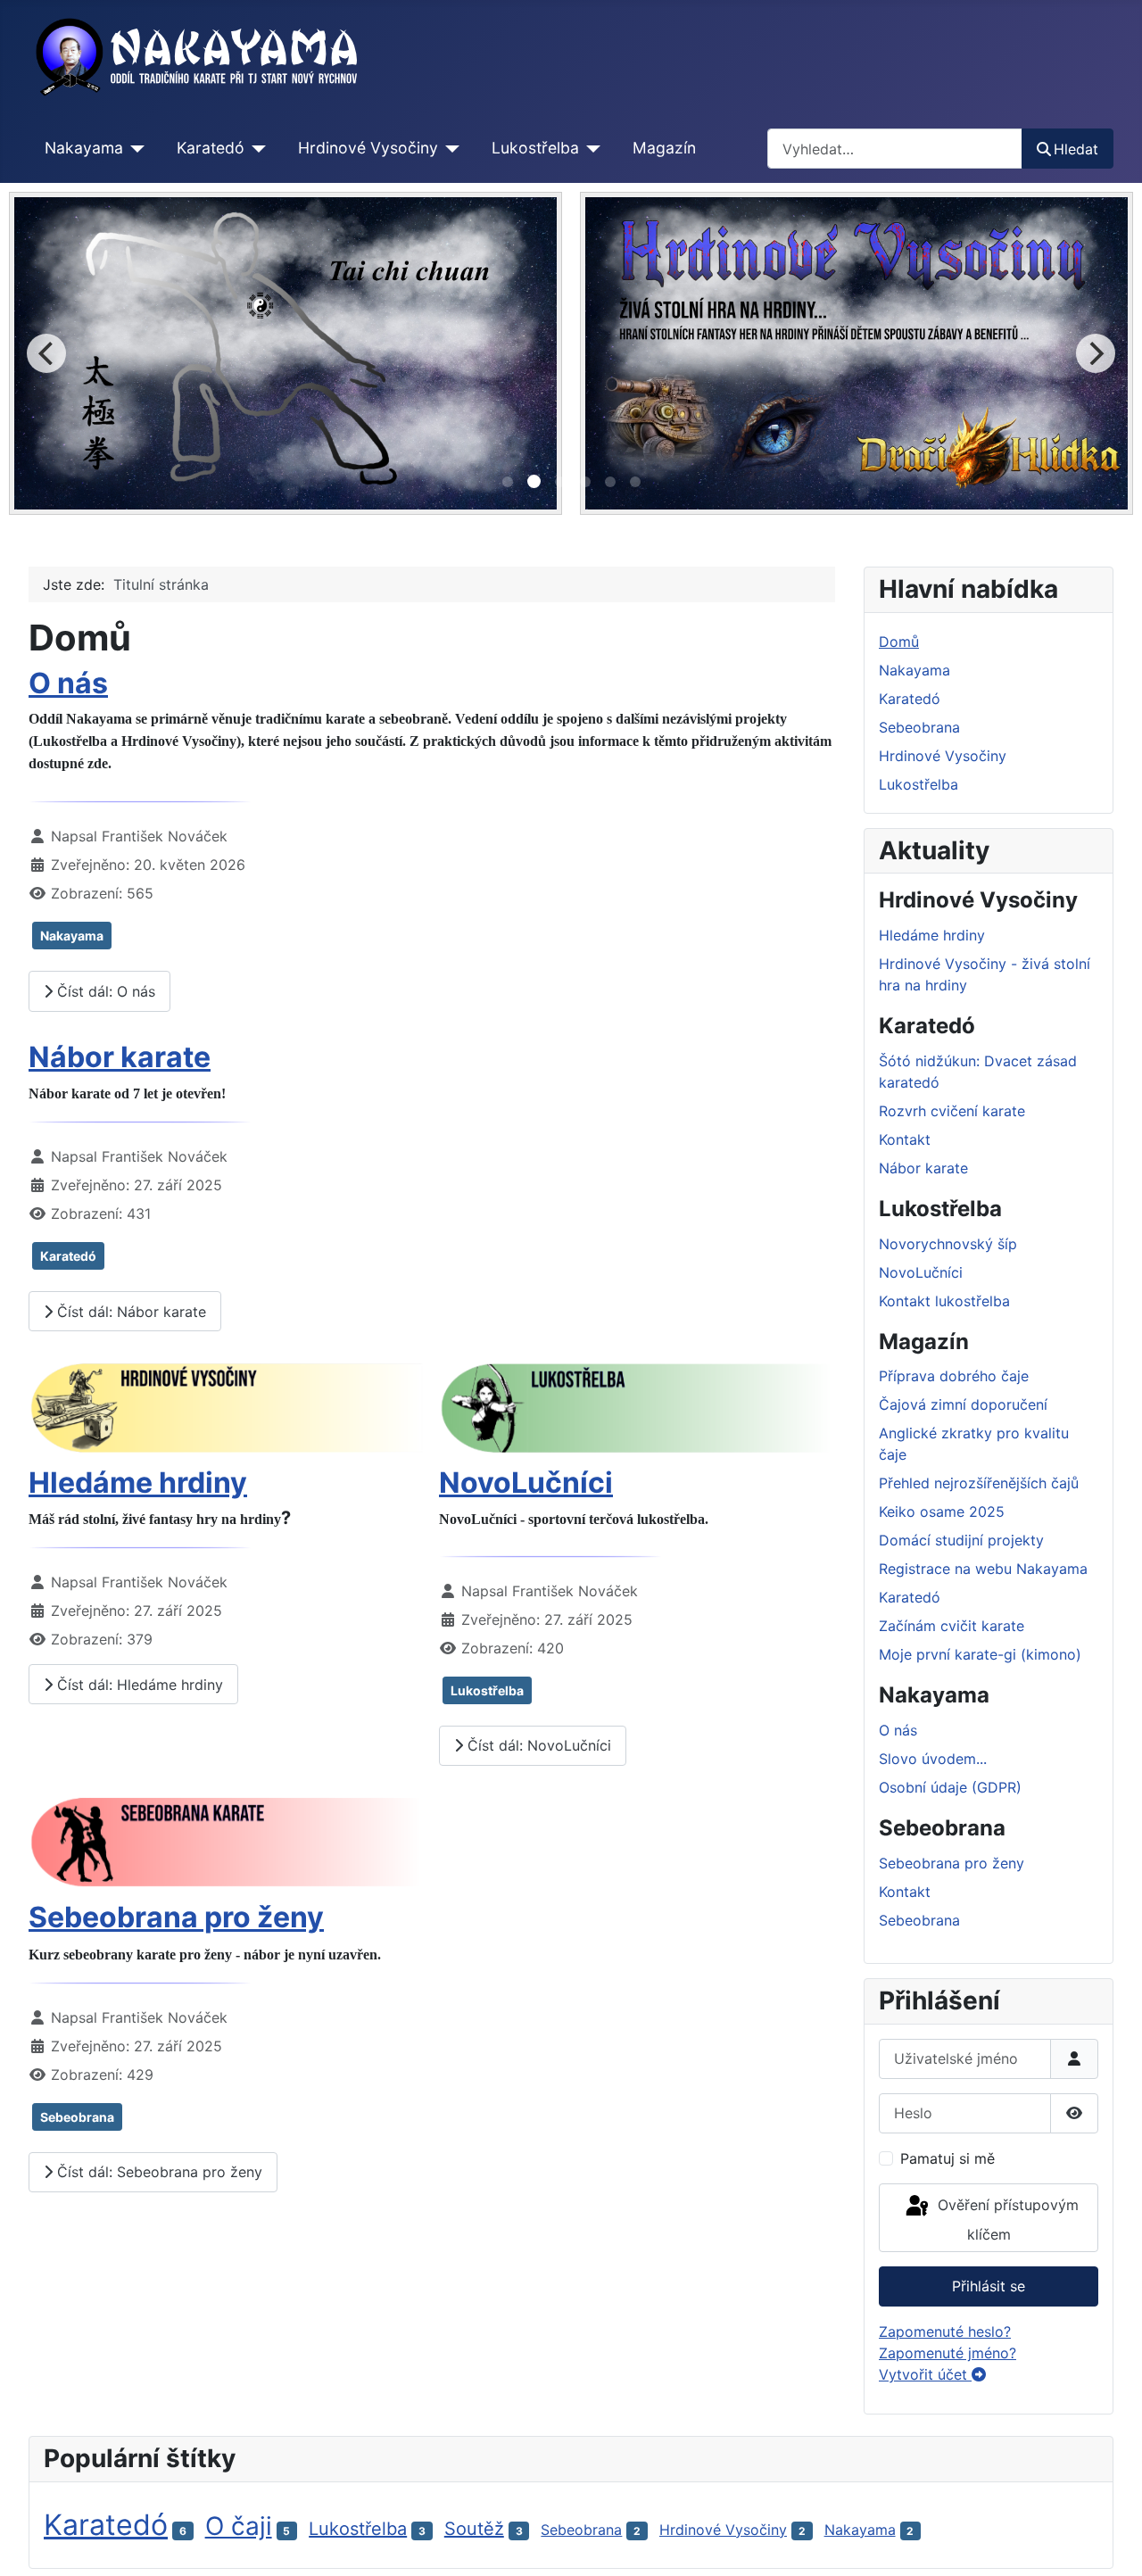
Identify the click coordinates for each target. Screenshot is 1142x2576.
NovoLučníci (526, 1483)
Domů (899, 642)
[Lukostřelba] (590, 148)
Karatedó (211, 148)
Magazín (664, 148)
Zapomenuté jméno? (948, 2353)
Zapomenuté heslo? (945, 2332)
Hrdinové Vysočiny (368, 148)
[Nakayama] (134, 148)
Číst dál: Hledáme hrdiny (138, 1685)
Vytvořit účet (925, 2374)
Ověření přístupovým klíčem (1006, 2220)
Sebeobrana (77, 2117)
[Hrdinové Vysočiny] (449, 148)
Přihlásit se (989, 2286)
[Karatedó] (256, 148)
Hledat (1076, 149)
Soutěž (474, 2529)
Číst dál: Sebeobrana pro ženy (157, 2172)
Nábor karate (120, 1057)
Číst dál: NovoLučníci (537, 1745)
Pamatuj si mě (948, 2158)
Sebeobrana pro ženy (176, 1917)
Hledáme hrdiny (138, 1483)
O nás (68, 683)
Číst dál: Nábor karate (129, 1312)
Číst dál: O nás (104, 991)
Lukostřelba (535, 148)
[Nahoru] (1111, 2543)
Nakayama (84, 148)
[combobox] (895, 149)
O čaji (239, 2526)
